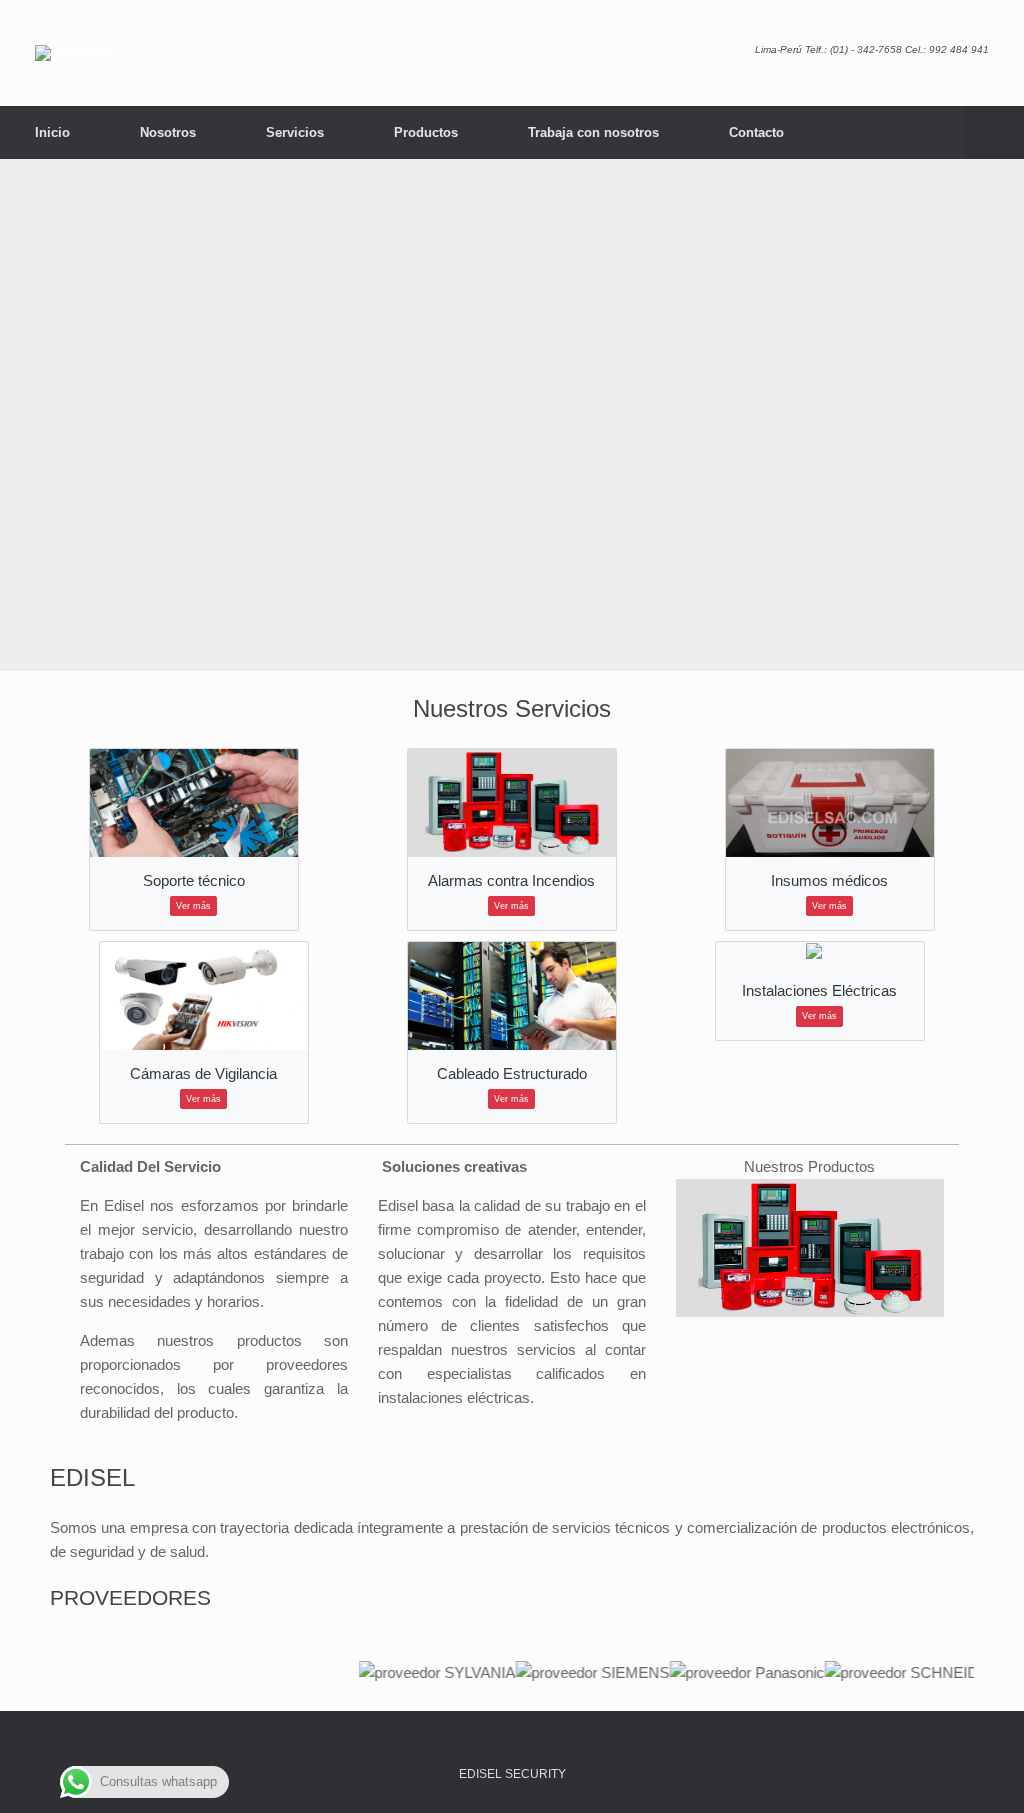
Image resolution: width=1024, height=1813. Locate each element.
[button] (994, 132)
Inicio (52, 132)
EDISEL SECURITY (512, 1774)
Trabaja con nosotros (593, 132)
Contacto (756, 132)
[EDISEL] (73, 53)
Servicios (295, 132)
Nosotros (168, 132)
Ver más (193, 906)
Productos (426, 132)
